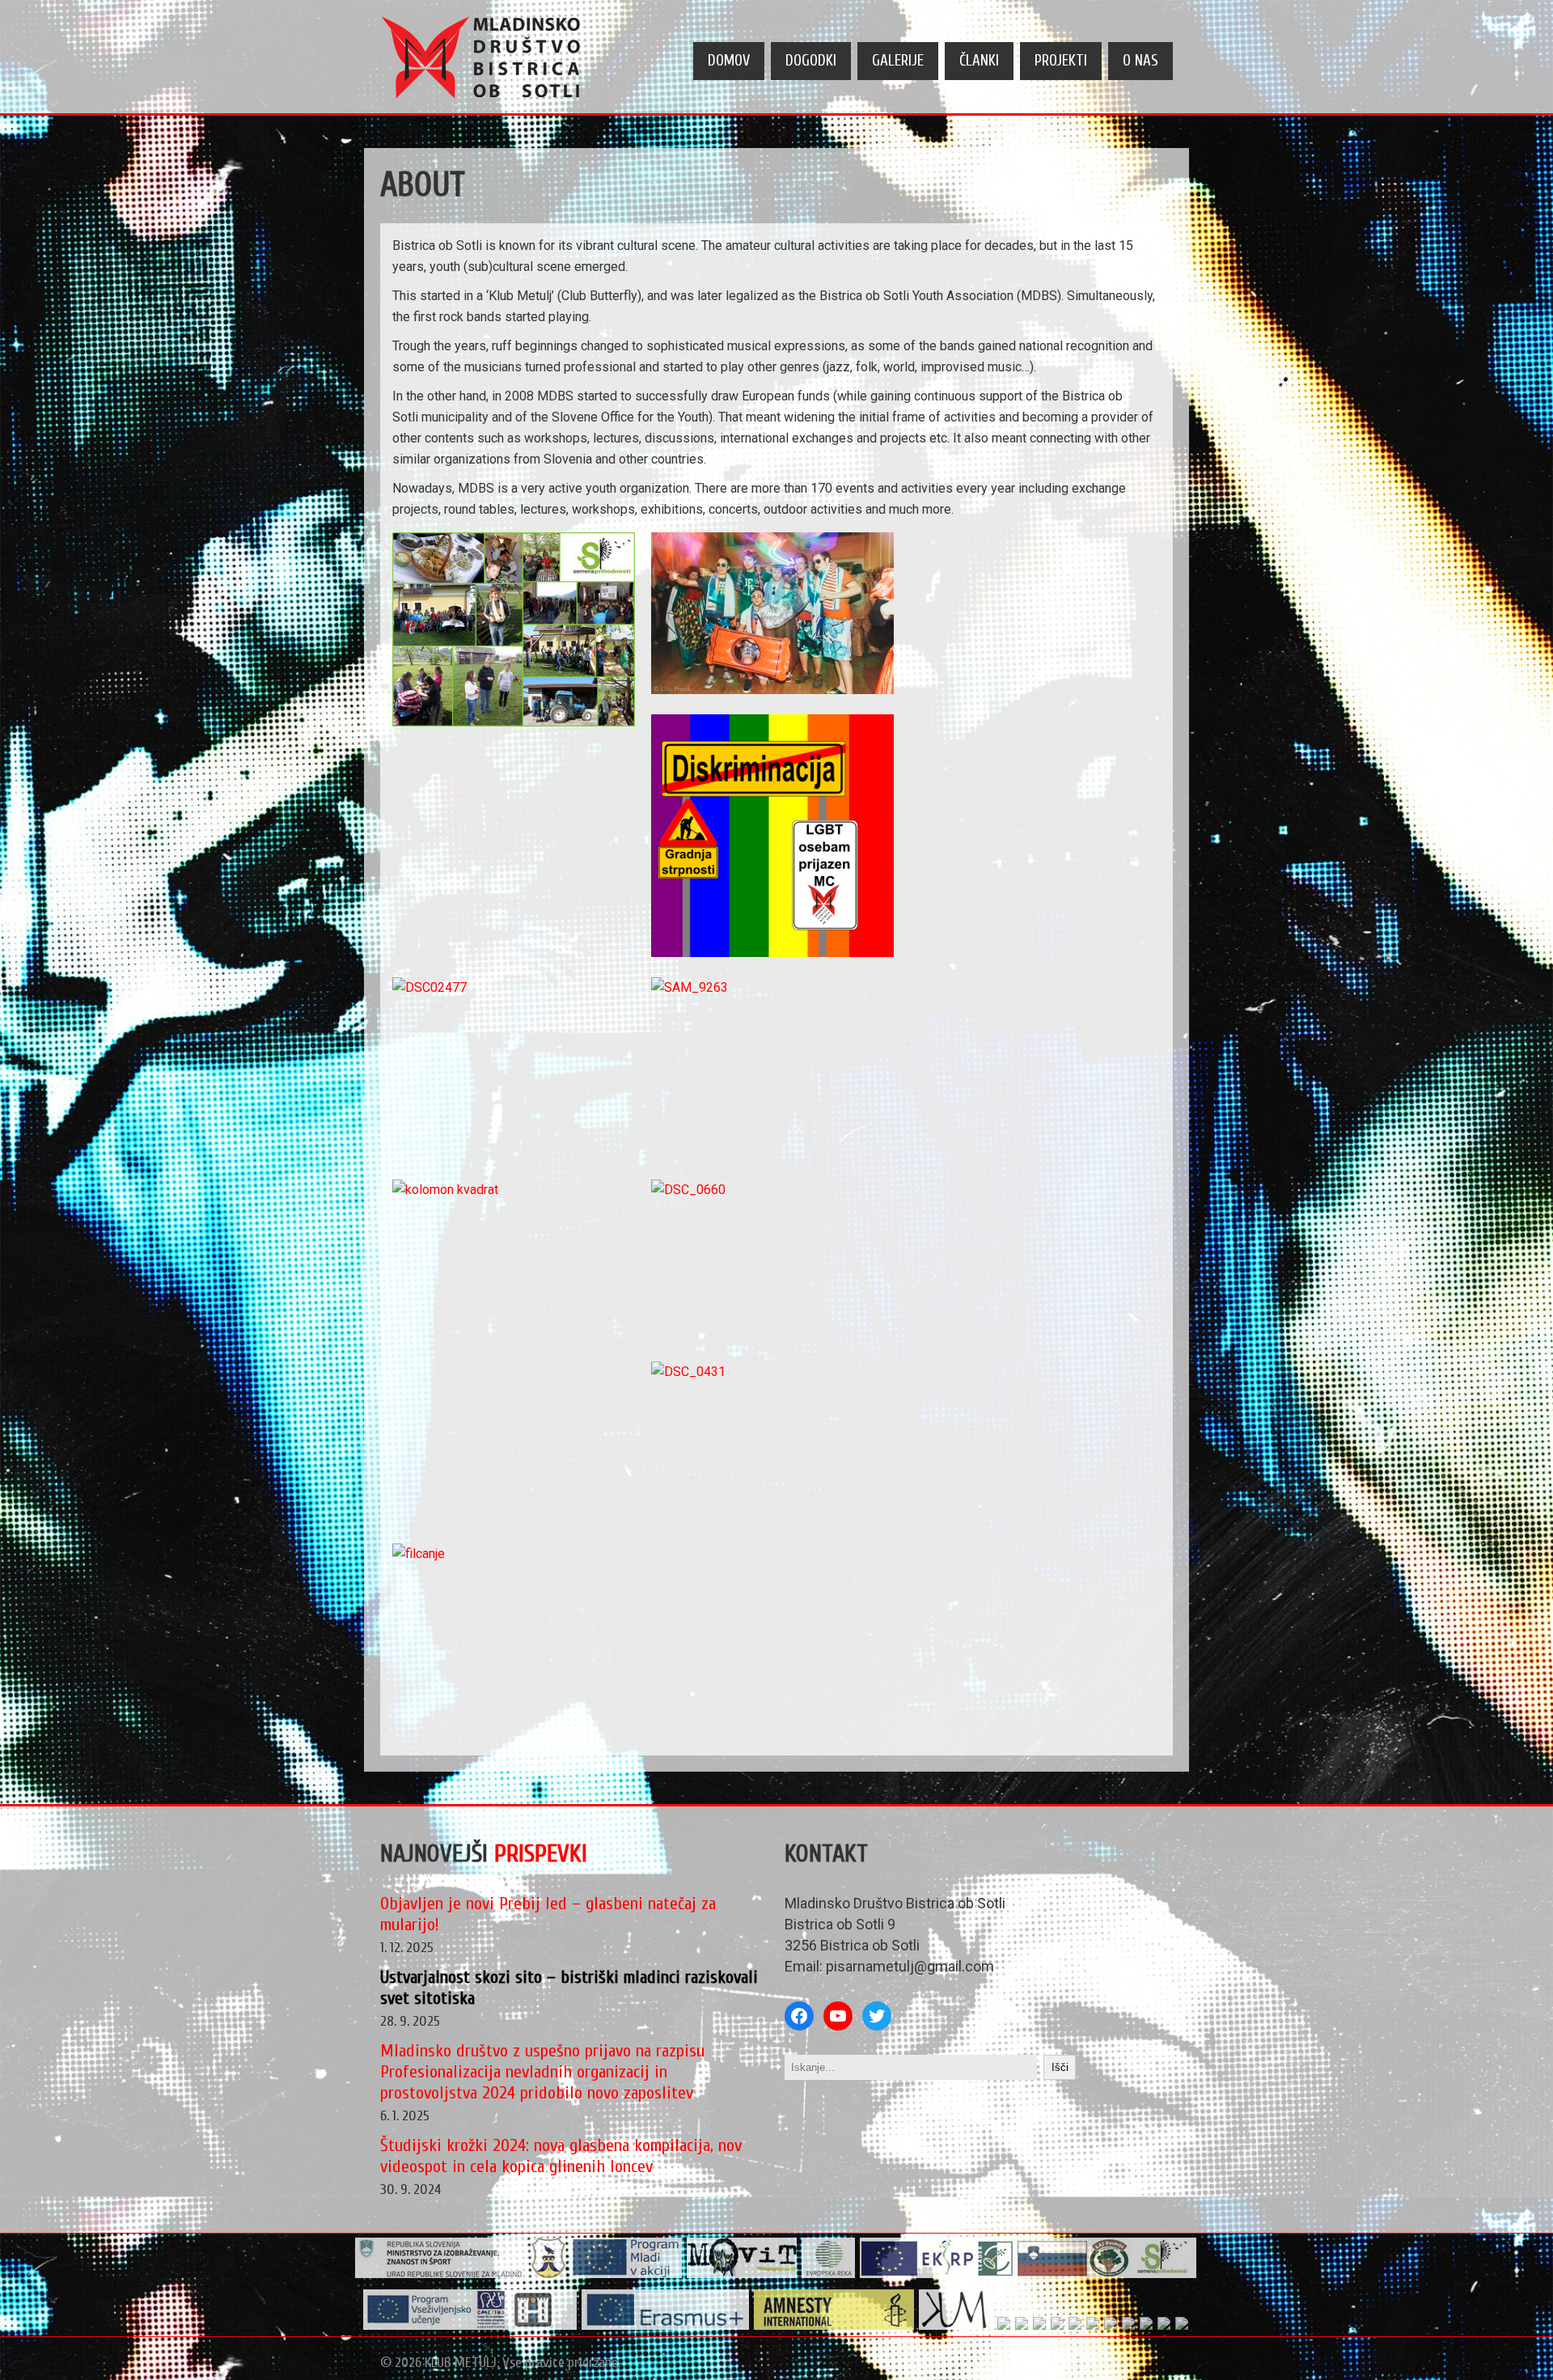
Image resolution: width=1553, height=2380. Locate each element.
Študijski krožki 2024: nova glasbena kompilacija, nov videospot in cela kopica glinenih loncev (561, 2156)
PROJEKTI (1061, 61)
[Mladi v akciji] (626, 2274)
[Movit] (742, 2274)
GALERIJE (898, 61)
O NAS (1140, 61)
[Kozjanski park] (1129, 2326)
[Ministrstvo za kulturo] (1164, 2326)
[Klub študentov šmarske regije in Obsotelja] (1040, 2326)
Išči (1060, 2067)
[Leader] (1028, 2274)
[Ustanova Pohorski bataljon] (1111, 2326)
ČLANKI (979, 61)
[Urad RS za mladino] (441, 2274)
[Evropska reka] (829, 2274)
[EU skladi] (1147, 2326)
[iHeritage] (470, 2326)
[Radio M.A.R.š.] (1058, 2326)
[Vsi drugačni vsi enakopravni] (1004, 2326)
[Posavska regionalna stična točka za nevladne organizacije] (1093, 2326)
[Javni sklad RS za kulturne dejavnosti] (1022, 2326)
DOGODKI (811, 61)
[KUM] (956, 2326)
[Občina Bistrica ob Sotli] (549, 2274)
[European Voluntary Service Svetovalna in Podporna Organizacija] (1075, 2326)
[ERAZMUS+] (666, 2326)
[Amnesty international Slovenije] (834, 2326)
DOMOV (729, 61)
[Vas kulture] (1182, 2326)
